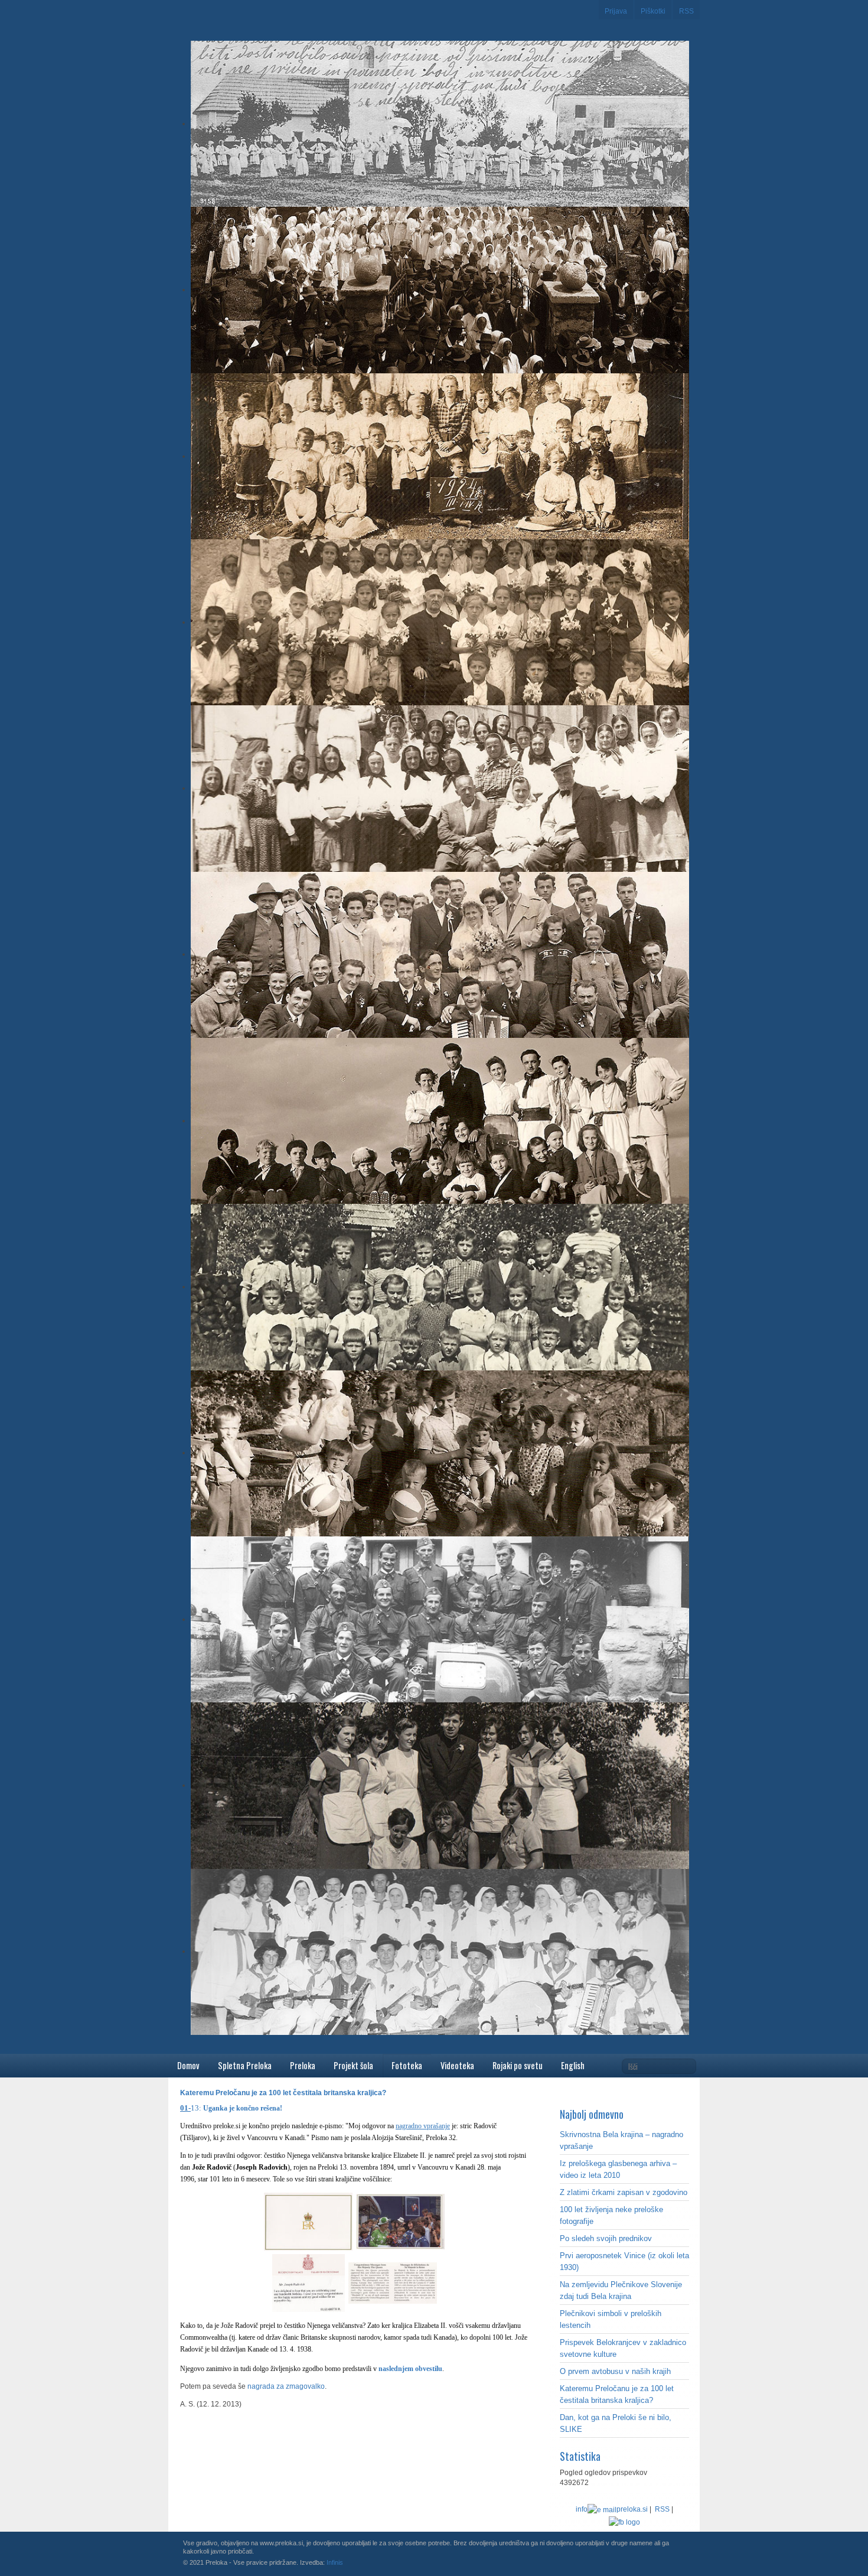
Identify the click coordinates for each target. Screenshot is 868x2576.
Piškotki (653, 11)
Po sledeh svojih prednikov (606, 2238)
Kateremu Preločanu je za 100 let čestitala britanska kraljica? (617, 2394)
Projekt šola (353, 2065)
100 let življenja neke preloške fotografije (611, 2215)
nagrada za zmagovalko (286, 2386)
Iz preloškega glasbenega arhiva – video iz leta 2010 (618, 2169)
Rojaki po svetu (518, 2065)
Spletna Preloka (245, 2065)
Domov (188, 2065)
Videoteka (457, 2065)
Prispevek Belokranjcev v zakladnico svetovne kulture (623, 2348)
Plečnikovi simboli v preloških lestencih (611, 2319)
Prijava (616, 11)
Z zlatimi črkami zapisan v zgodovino (624, 2192)
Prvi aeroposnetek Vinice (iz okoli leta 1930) (624, 2261)
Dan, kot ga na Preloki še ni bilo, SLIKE (616, 2423)
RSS (686, 11)
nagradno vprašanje (423, 2126)
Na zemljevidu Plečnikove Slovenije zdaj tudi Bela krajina (621, 2290)
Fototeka (407, 2065)
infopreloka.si (612, 2509)
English (573, 2065)
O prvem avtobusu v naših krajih (615, 2371)
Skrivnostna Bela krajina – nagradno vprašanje (621, 2140)
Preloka (303, 2065)
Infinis (335, 2562)
